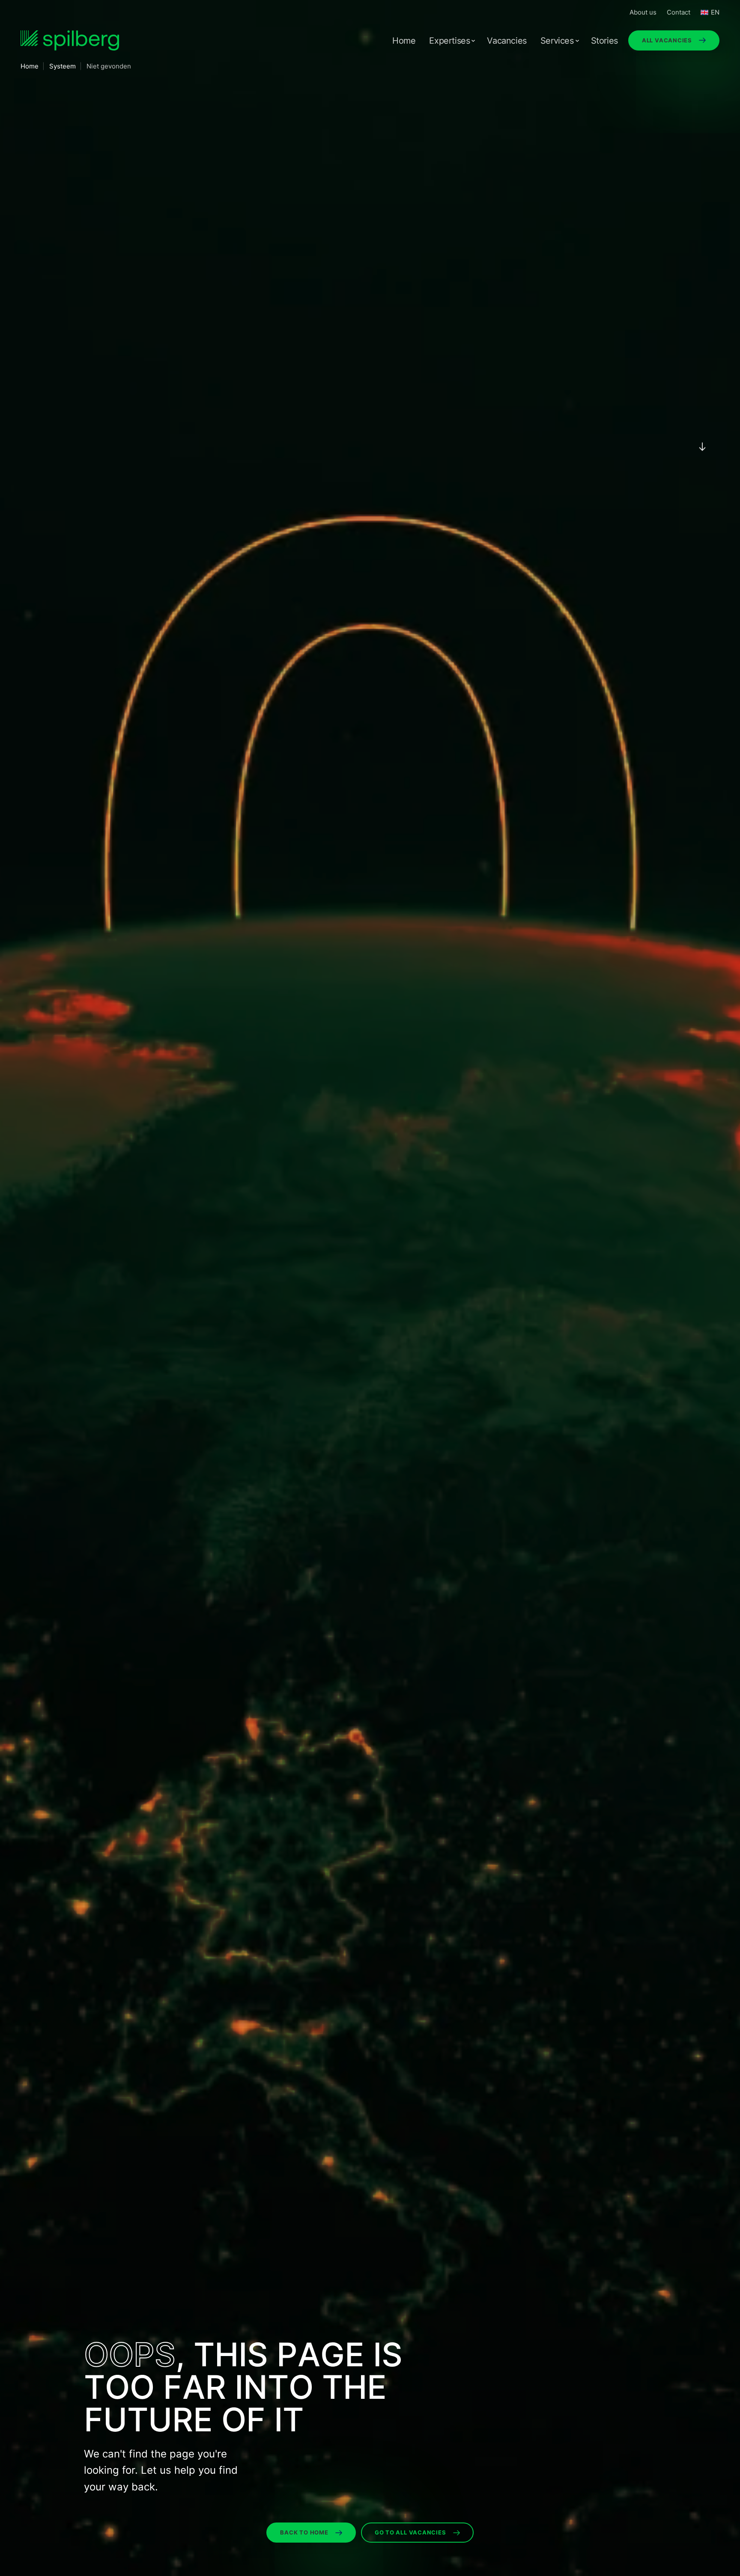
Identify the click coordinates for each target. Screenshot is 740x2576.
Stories (604, 41)
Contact (679, 12)
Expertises (449, 41)
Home (404, 41)
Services (557, 41)
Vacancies (507, 41)
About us (643, 12)
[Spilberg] (70, 40)
